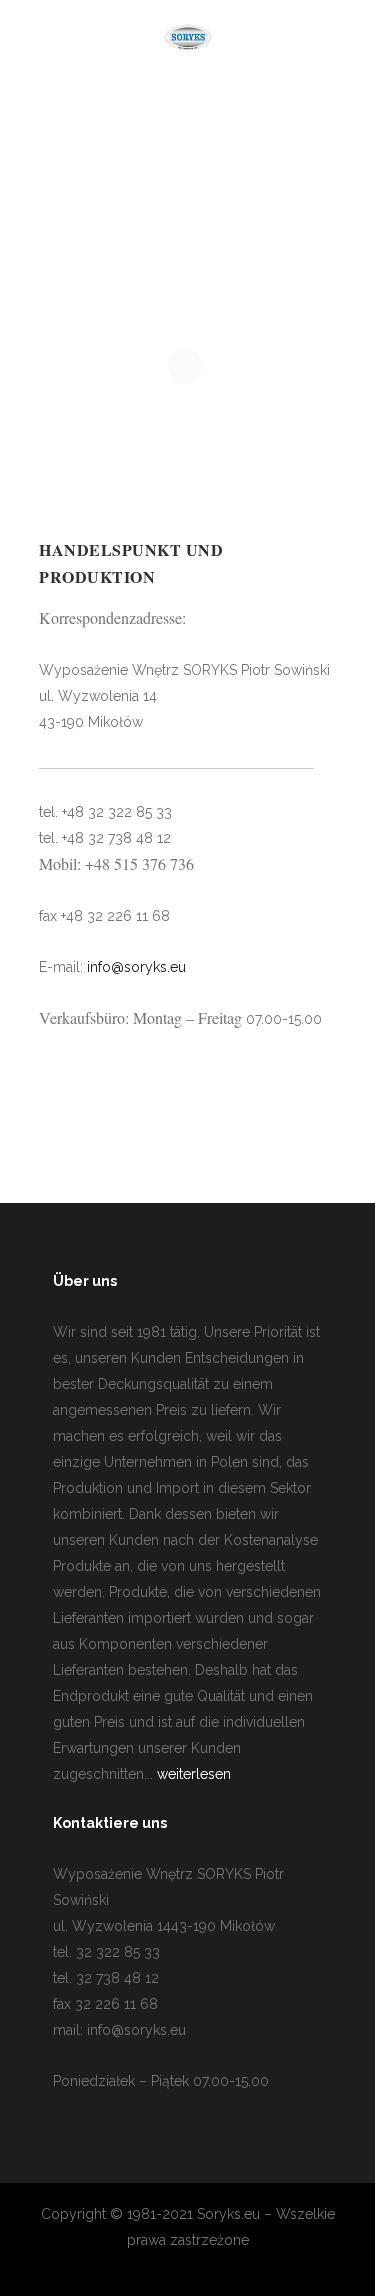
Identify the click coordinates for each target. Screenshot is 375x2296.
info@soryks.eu (136, 967)
